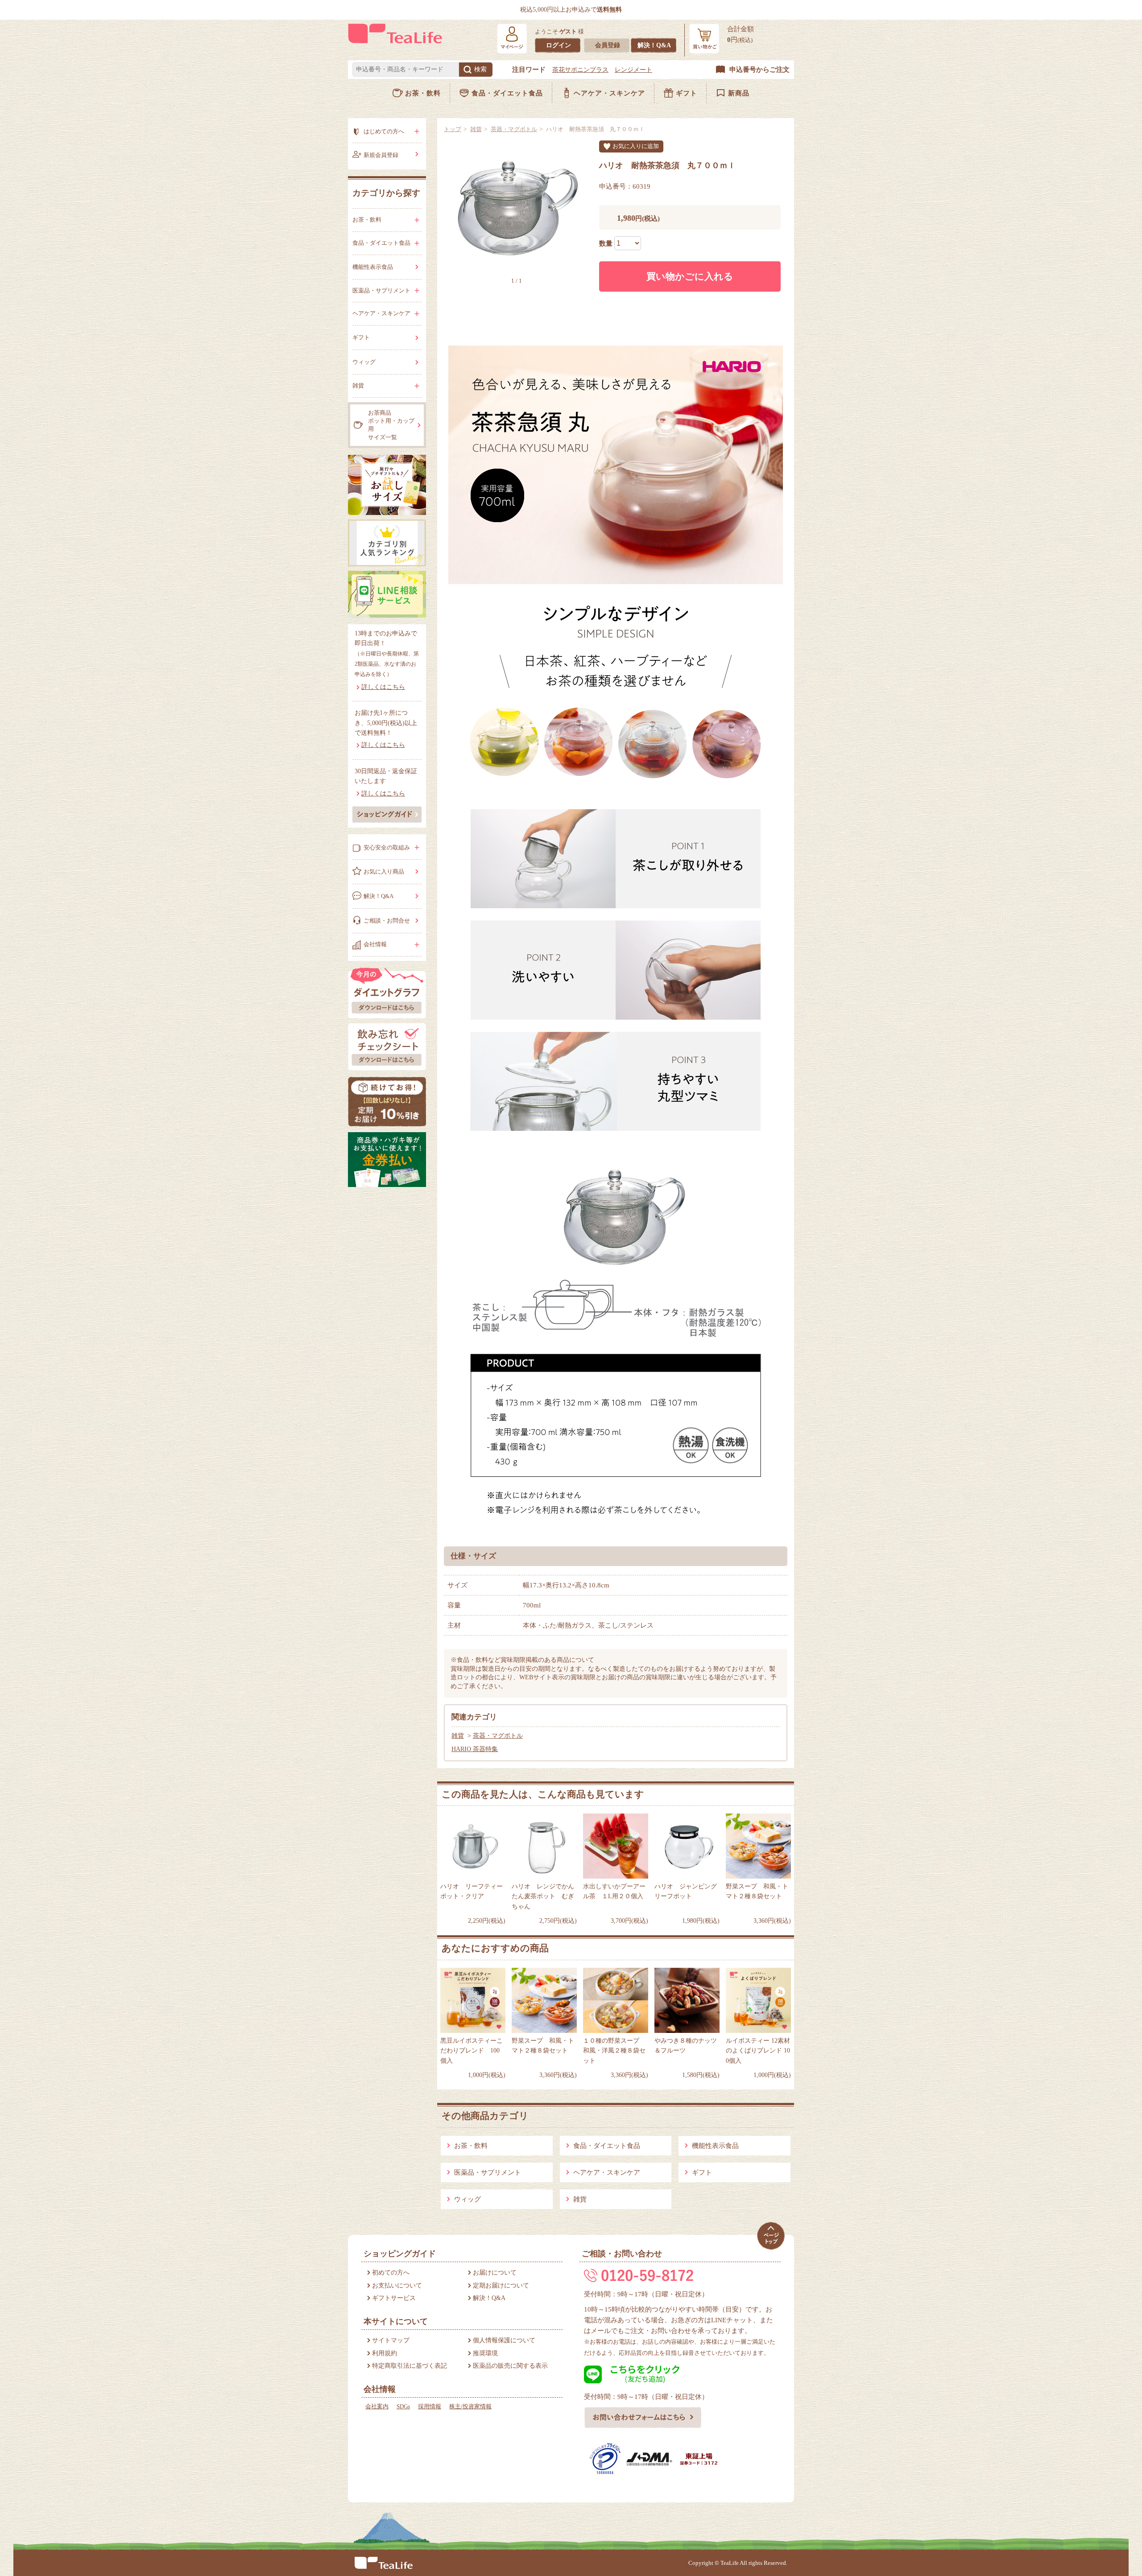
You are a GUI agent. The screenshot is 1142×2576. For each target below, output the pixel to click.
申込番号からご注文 (759, 70)
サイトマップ (391, 2340)
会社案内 (377, 2406)
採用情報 (430, 2406)
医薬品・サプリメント (488, 2172)
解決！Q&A (654, 45)
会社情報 (375, 944)
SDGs (403, 2406)
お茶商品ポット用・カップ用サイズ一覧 (391, 425)
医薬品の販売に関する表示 (510, 2366)
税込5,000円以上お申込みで (571, 10)
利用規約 (385, 2353)
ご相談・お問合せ (387, 921)
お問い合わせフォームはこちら (643, 2418)
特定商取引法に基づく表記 (410, 2366)
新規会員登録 (381, 155)
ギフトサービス (394, 2298)
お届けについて (495, 2273)
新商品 (739, 93)
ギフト (687, 93)
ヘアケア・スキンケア (609, 93)
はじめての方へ (384, 131)
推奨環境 (485, 2353)
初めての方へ (391, 2273)
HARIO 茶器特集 (475, 1749)
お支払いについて (397, 2285)
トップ (453, 129)
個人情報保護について (504, 2340)
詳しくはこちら (383, 687)
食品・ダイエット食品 (507, 93)
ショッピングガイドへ (387, 814)
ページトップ (771, 2236)
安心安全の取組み (387, 847)
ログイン (559, 45)
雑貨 (476, 129)
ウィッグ (468, 2199)
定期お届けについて (501, 2285)
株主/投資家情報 (470, 2406)
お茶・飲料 (423, 93)
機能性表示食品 (715, 2146)
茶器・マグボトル (514, 129)
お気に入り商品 (384, 872)
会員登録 (608, 45)
